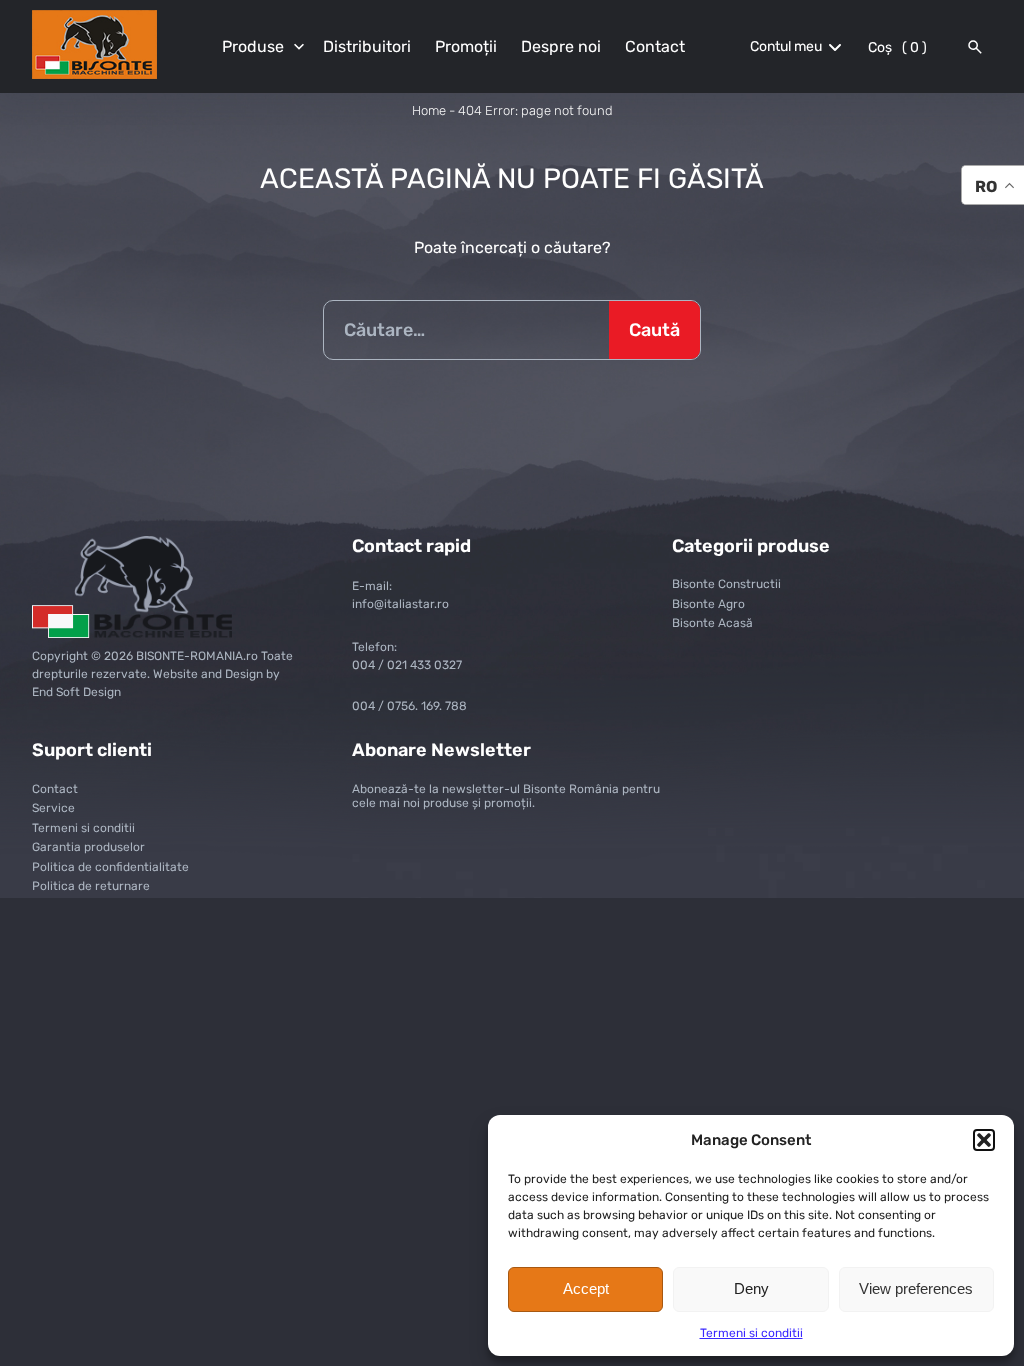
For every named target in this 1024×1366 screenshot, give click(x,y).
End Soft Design (76, 692)
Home (429, 110)
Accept (586, 1288)
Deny (751, 1288)
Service (53, 808)
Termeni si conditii (751, 1333)
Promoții (466, 46)
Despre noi (561, 46)
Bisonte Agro (708, 604)
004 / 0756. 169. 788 (409, 706)
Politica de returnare (91, 886)
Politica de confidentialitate (110, 867)
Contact (655, 46)
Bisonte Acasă (712, 623)
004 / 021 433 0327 (407, 665)
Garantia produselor (88, 847)
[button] (984, 1140)
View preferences (916, 1288)
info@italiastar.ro (400, 604)
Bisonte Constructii (726, 584)
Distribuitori (367, 46)
